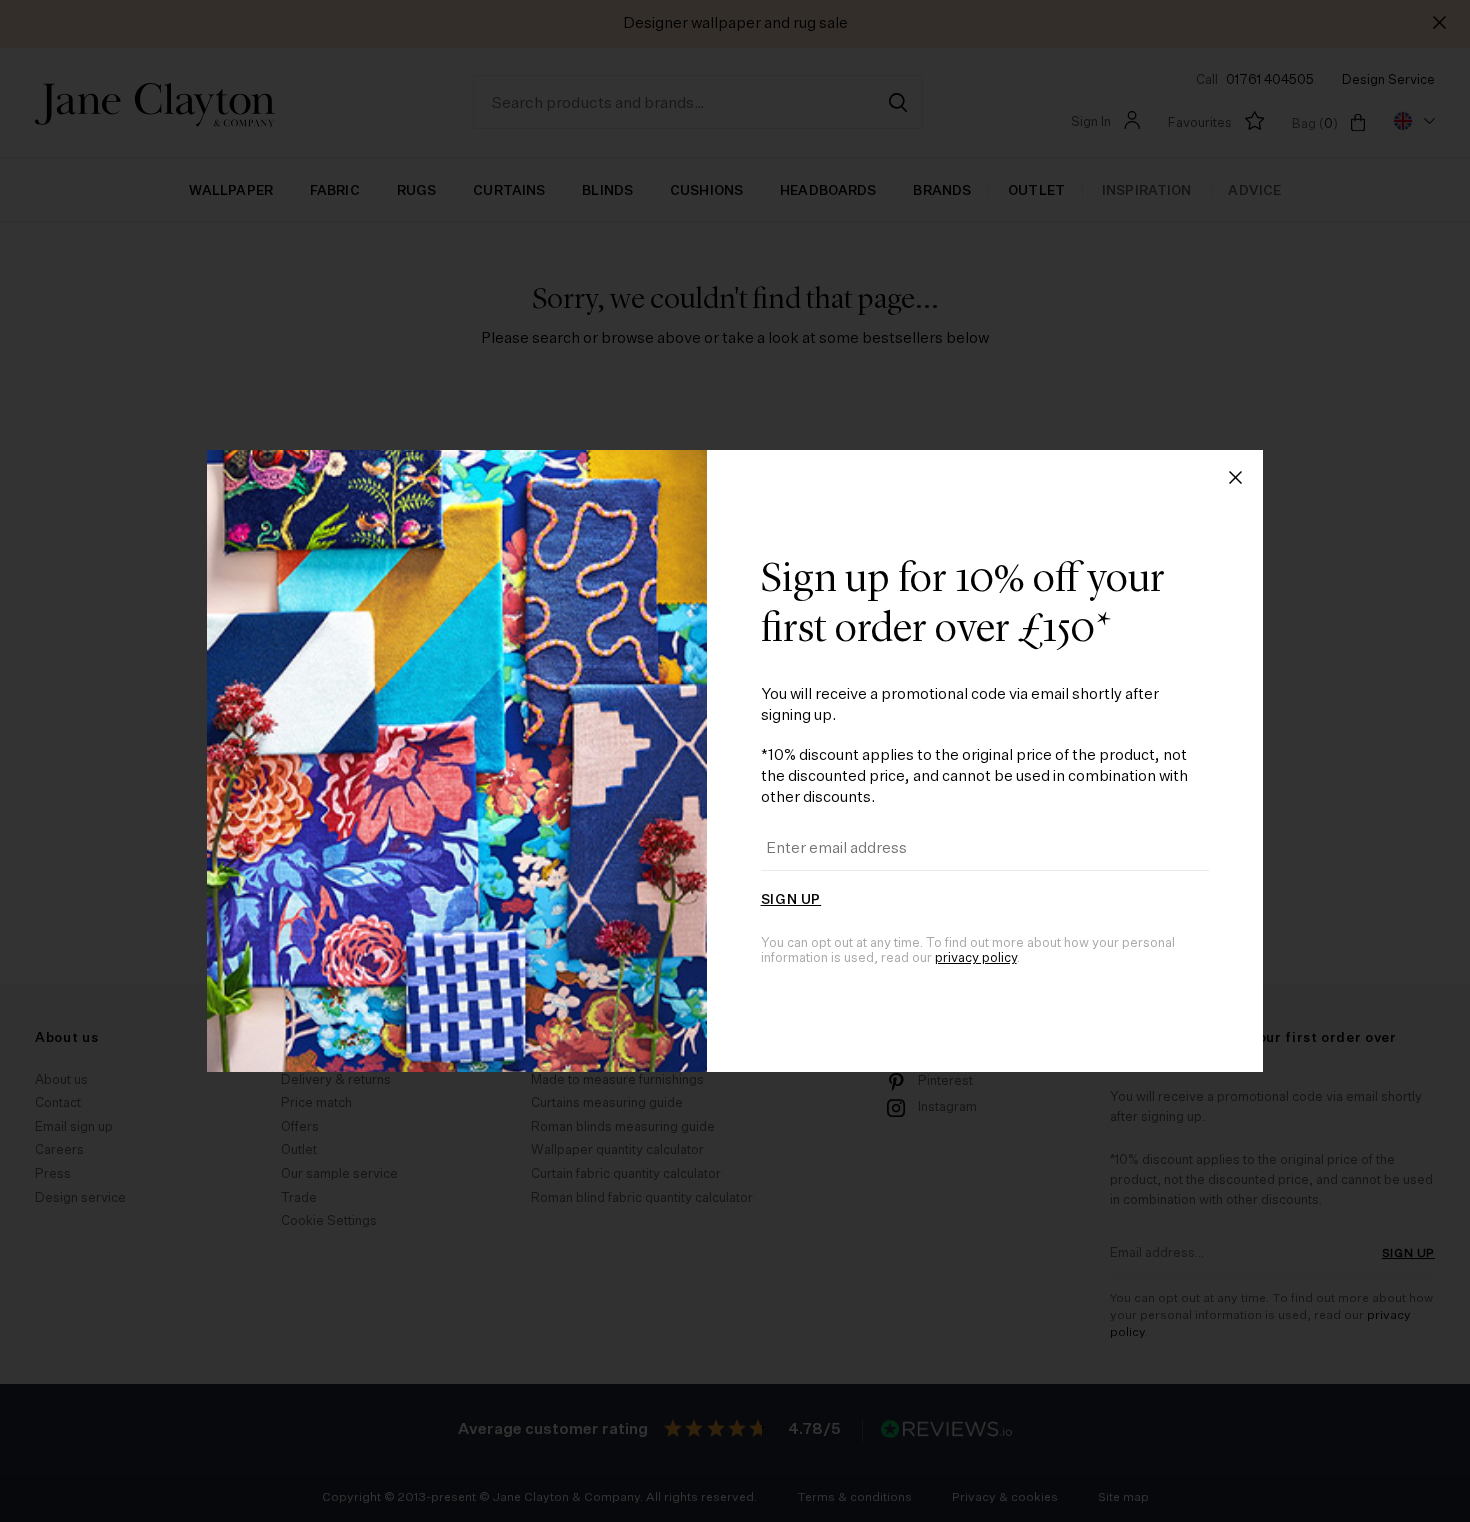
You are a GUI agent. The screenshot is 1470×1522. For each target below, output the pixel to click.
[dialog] (735, 761)
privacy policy (976, 958)
